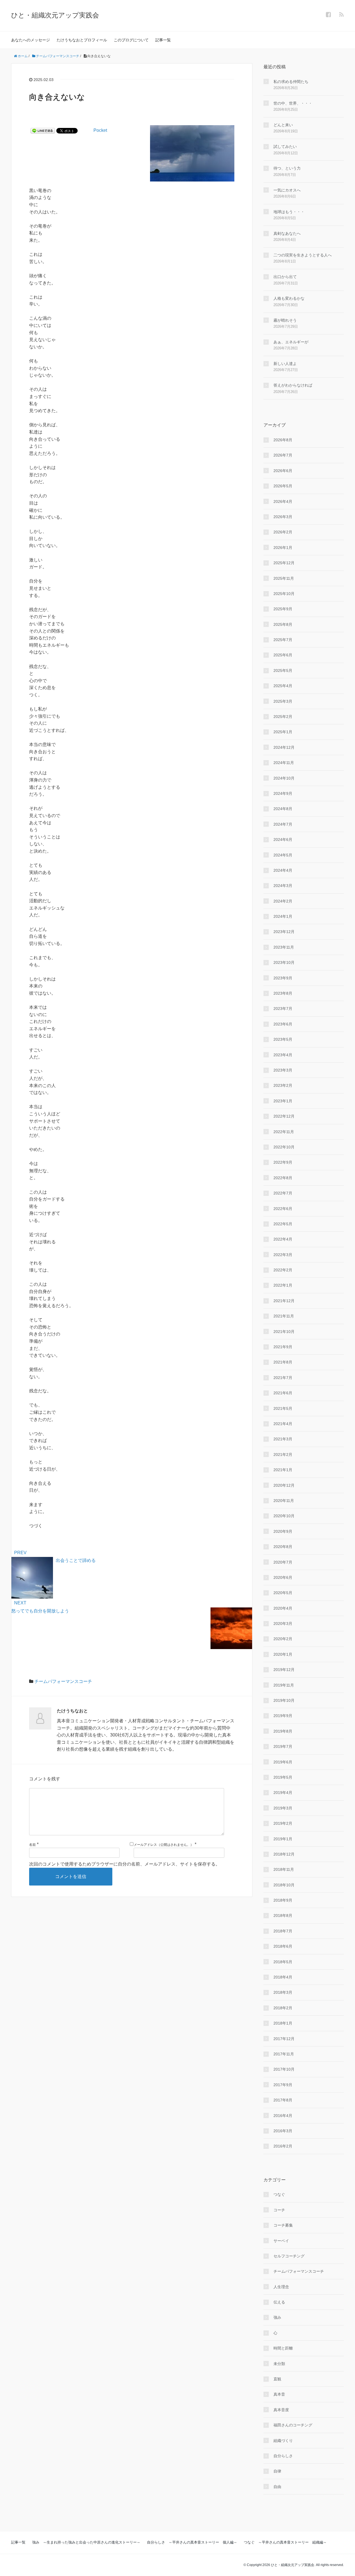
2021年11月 (284, 1316)
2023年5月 (283, 1039)
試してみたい (285, 147)
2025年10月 (284, 594)
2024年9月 (283, 793)
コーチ (279, 2210)
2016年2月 (283, 2146)
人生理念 (281, 2287)
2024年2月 (283, 901)
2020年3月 (283, 1624)
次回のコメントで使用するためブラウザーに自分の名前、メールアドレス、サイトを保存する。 (125, 1864)
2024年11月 (284, 763)
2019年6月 (283, 1762)
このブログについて (131, 40)
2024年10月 (284, 778)
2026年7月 (283, 455)
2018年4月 (283, 1977)
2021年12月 (284, 1301)
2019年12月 (284, 1670)
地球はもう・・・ (289, 212)
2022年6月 (283, 1209)
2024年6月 (283, 840)
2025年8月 (283, 624)
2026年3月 (283, 517)
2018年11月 (284, 1869)
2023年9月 (283, 978)
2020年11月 (284, 1501)
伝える (279, 2302)
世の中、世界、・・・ (293, 103)
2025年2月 (283, 717)
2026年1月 (283, 548)
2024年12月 (284, 747)
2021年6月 (283, 1393)
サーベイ (281, 2241)
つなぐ (279, 2194)
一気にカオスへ (287, 190)
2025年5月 (283, 671)
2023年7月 (283, 1009)
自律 (277, 2471)
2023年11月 (284, 947)
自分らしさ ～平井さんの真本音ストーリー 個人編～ (192, 2542)
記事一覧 (163, 40)
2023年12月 (284, 932)
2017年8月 (283, 2100)
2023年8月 (283, 993)
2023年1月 (283, 1101)
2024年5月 (283, 855)
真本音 (279, 2394)
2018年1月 (283, 2023)
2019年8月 (283, 1731)
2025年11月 (284, 578)
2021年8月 (283, 1362)
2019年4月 (283, 1793)
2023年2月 (283, 1085)
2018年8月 (283, 1915)
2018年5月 (283, 1962)
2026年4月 (283, 501)
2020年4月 (283, 1608)
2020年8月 (283, 1547)
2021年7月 (283, 1378)
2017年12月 (284, 2039)
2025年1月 (283, 732)
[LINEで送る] (43, 130)
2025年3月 (283, 701)
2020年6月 (283, 1577)
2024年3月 (283, 886)
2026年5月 (283, 486)
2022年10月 (284, 1147)
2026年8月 (283, 440)
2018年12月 (284, 1854)
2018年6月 (283, 1946)
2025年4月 (283, 686)
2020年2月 (283, 1639)
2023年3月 (283, 1070)
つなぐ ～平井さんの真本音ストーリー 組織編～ (285, 2542)
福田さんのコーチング (293, 2425)
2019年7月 (283, 1746)
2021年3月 (283, 1439)
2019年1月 (283, 1839)
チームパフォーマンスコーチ (63, 1681)
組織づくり (283, 2441)
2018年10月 (284, 1885)
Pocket (100, 130)
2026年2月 (283, 532)
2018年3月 (283, 1992)
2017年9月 (283, 2085)
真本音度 (281, 2410)
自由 (277, 2487)
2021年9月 (283, 1347)
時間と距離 (283, 2348)
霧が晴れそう (285, 320)
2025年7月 (283, 640)
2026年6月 (283, 471)
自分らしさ (283, 2456)
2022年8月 (283, 1178)
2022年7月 (283, 1193)
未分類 (279, 2364)
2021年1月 (283, 1470)
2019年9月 (283, 1716)
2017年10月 (284, 2069)
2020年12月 (284, 1485)
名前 (32, 1845)
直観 (277, 2379)
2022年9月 (283, 1162)
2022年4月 (283, 1239)
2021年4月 (283, 1424)
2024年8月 (283, 809)
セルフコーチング (289, 2256)
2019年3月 (283, 1808)
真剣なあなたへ (287, 233)
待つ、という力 (287, 168)
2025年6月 (283, 655)
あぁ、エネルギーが (291, 342)
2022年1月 (283, 1285)
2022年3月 (283, 1255)
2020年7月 (283, 1562)
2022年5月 (283, 1224)
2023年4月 (283, 1055)
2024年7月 (283, 824)
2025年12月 (284, 563)
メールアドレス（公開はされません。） (164, 1845)
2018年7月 (283, 1931)
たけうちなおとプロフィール (82, 40)
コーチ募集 (283, 2225)
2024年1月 (283, 916)
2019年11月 (284, 1685)
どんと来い (283, 125)
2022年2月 (283, 1270)
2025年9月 (283, 609)
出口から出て (285, 277)
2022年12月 (284, 1116)
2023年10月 (284, 962)
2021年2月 (283, 1455)
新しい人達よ (285, 364)
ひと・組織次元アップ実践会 (55, 15)
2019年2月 (283, 1823)
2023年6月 (283, 1024)
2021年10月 (284, 1332)
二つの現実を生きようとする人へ (303, 255)
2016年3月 (283, 2131)
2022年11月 (284, 1132)
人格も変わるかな (289, 298)
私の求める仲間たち (291, 82)
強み (277, 2317)
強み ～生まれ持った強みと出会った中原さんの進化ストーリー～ (86, 2542)
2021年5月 (283, 1408)
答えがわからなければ (293, 385)
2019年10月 (284, 1700)
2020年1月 (283, 1654)
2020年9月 (283, 1531)
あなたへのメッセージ (31, 40)
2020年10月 (284, 1516)
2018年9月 (283, 1900)
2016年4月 (283, 2116)
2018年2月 (283, 2008)
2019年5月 (283, 1777)
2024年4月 (283, 870)
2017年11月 (284, 2054)
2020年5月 (283, 1593)
